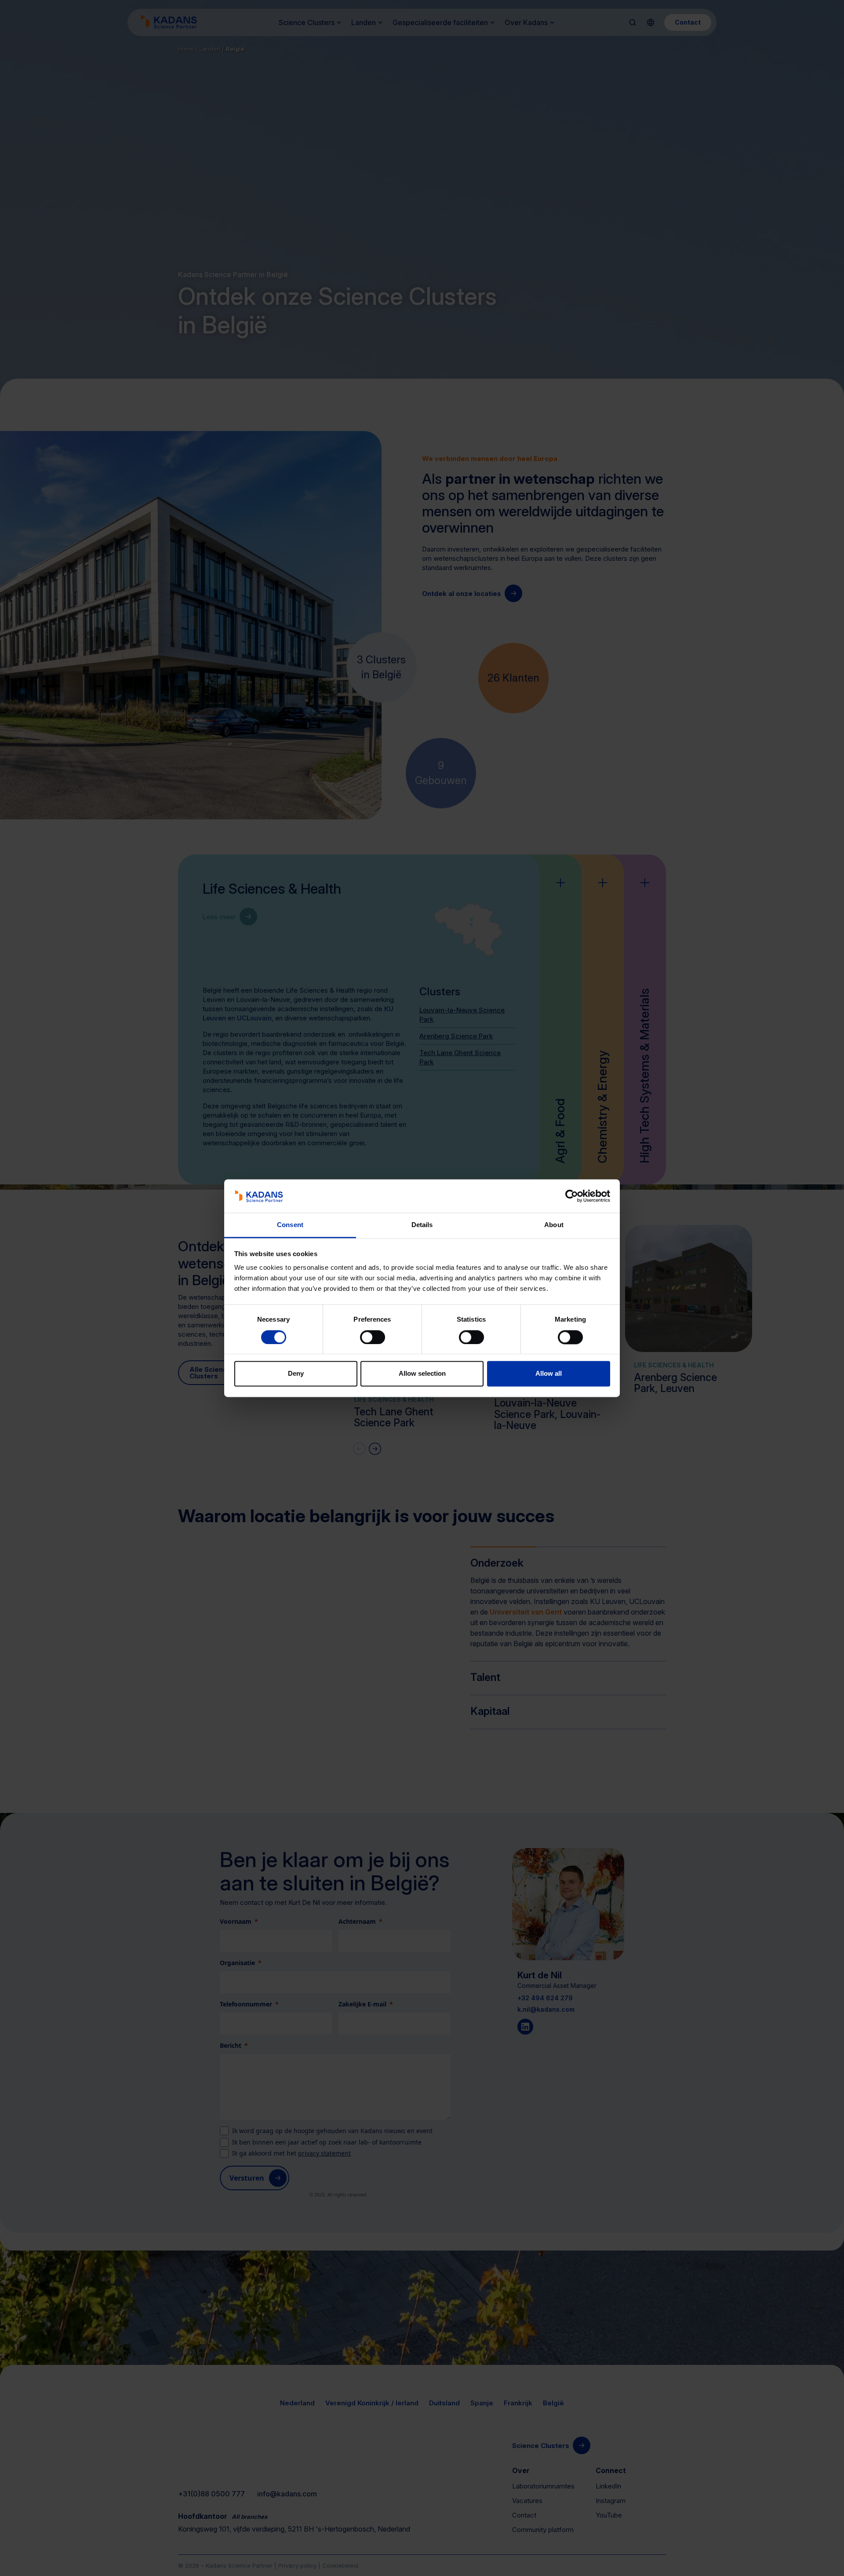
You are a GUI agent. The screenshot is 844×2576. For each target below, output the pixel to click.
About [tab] (554, 1225)
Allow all (549, 1374)
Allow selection (422, 1374)
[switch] (373, 1337)
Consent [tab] (290, 1225)
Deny (296, 1374)
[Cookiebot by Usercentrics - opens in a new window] (572, 1196)
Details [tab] (422, 1225)
